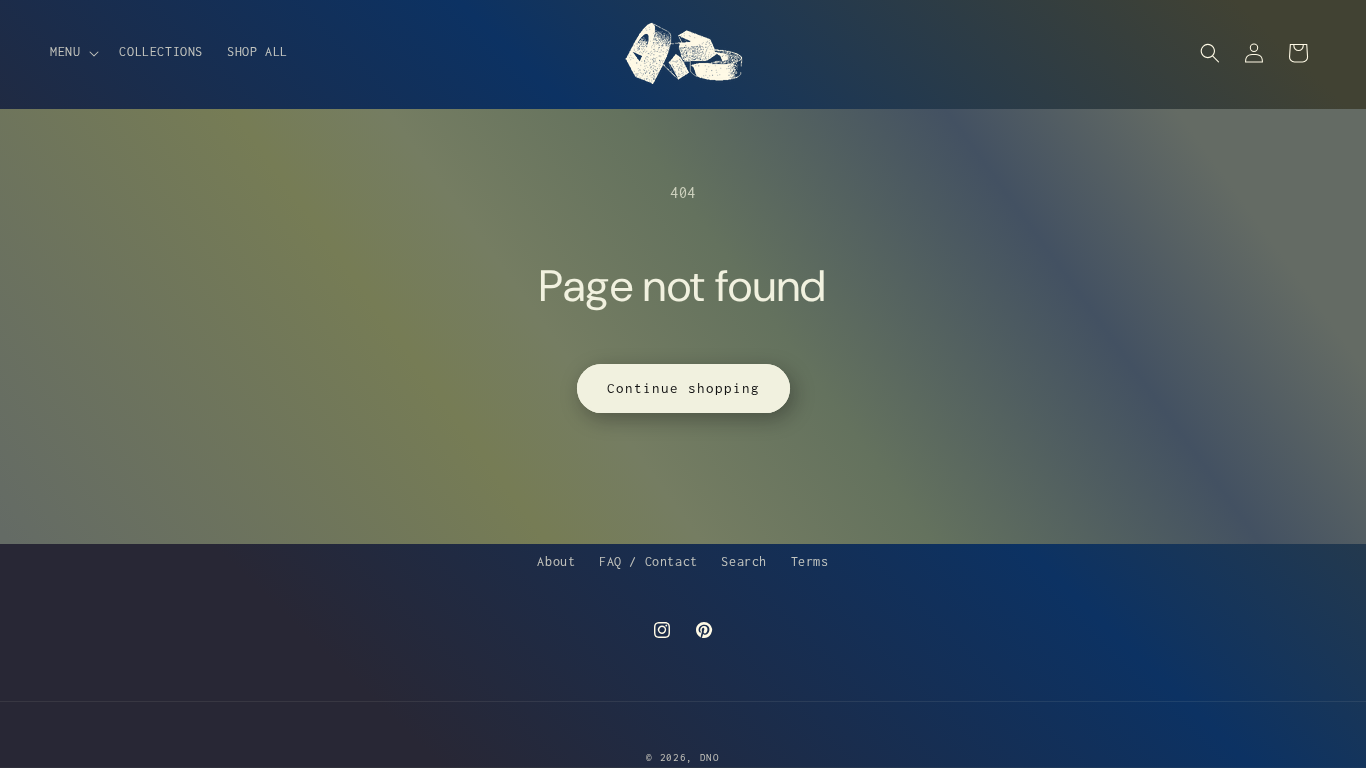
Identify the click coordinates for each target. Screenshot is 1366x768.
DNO (710, 757)
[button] (72, 52)
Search (744, 561)
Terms (810, 561)
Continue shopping (683, 388)
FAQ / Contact (648, 561)
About (556, 561)
